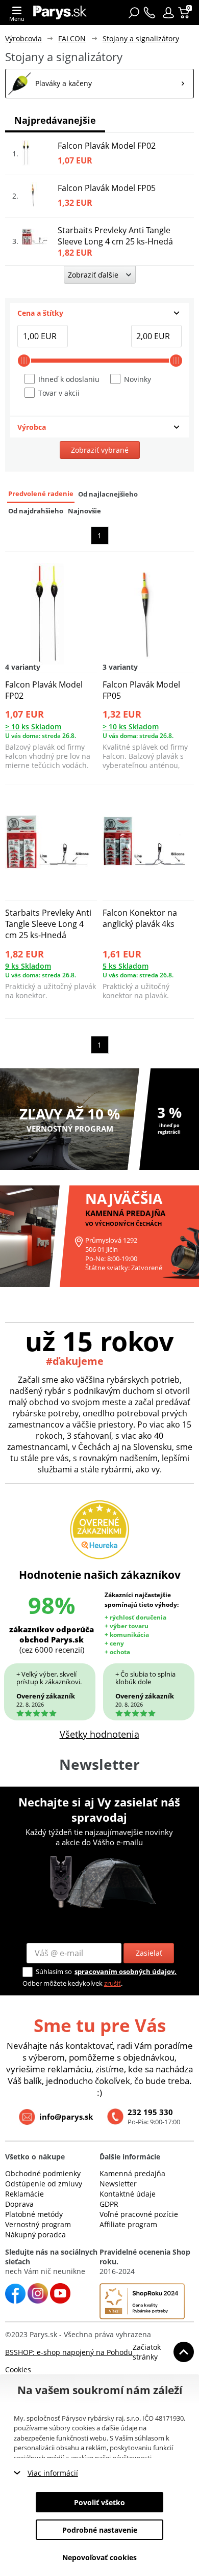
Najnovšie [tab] (84, 511)
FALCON (72, 38)
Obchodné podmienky (43, 2173)
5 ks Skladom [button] (126, 966)
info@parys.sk (66, 2117)
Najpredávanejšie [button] (55, 120)
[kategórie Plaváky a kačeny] (99, 84)
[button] (168, 13)
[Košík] (185, 13)
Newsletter (118, 2184)
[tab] (99, 313)
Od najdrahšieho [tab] (36, 511)
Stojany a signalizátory (141, 38)
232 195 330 (150, 2112)
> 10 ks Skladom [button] (33, 727)
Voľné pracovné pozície (139, 2214)
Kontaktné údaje (128, 2194)
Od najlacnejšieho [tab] (108, 494)
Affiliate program (128, 2224)
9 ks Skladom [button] (28, 966)
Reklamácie (24, 2194)
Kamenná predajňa (132, 2173)
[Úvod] (60, 12)
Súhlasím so (54, 1971)
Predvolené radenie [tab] (41, 494)
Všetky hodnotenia (99, 1734)
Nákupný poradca (35, 2235)
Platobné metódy (34, 2214)
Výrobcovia (23, 38)
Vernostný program (38, 2224)
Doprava (19, 2204)
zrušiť (113, 1983)
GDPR (109, 2204)
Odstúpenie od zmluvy (44, 2184)
